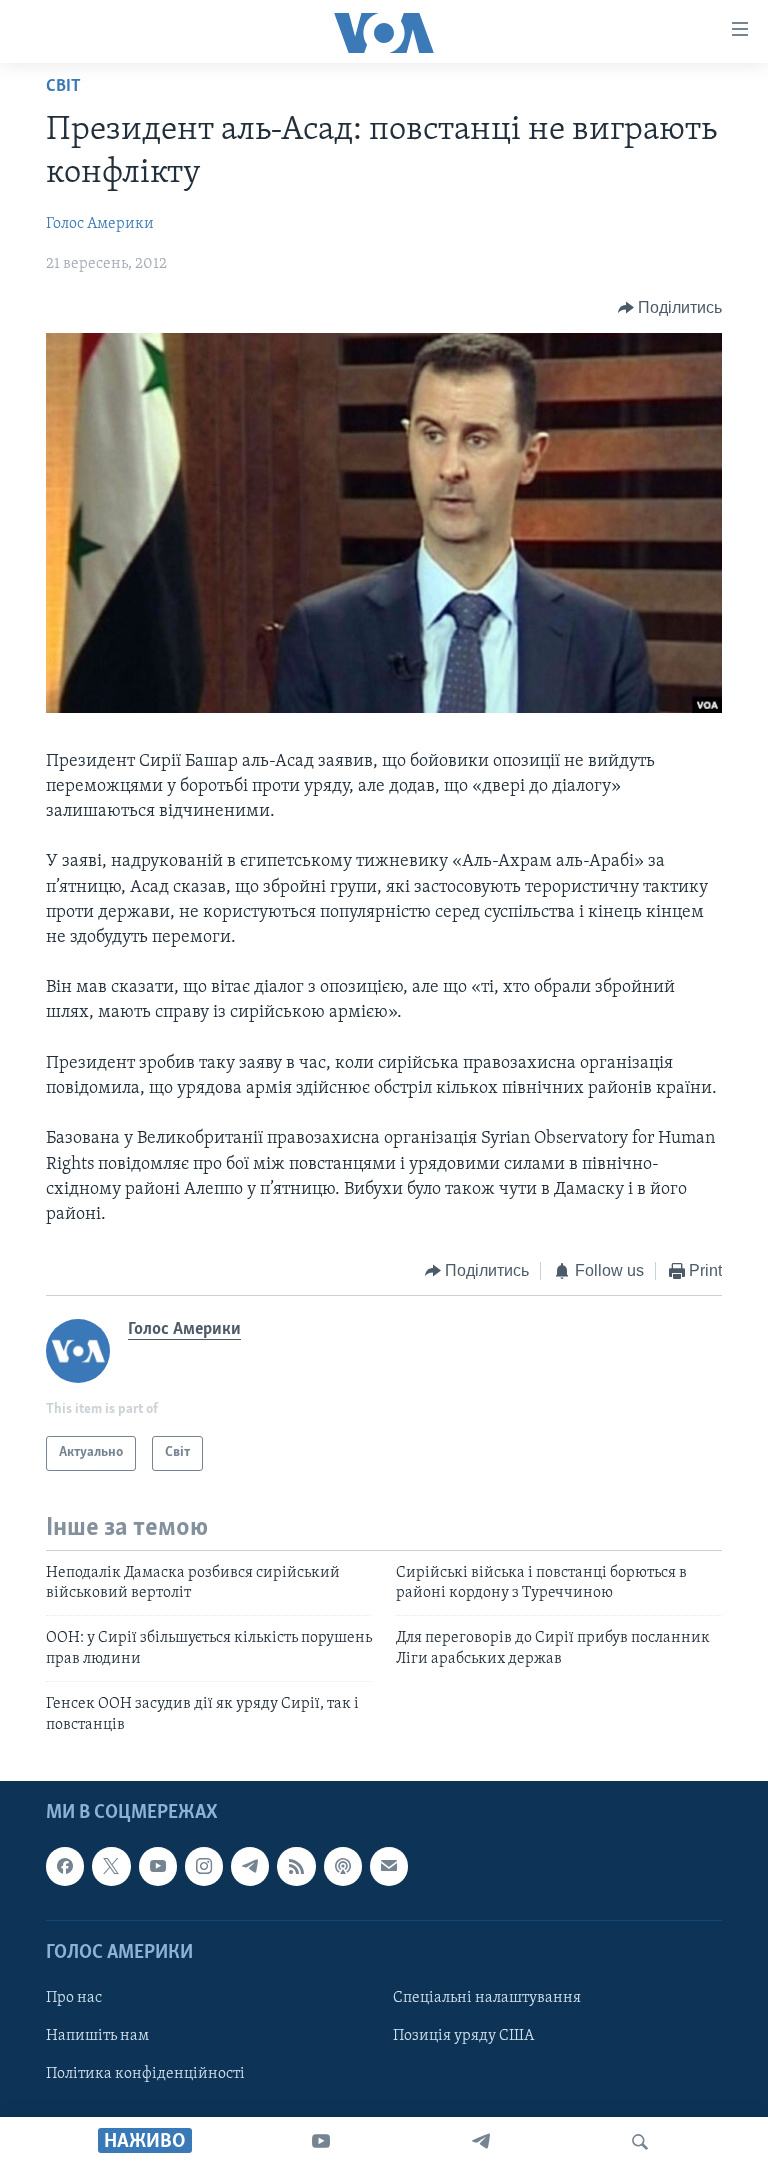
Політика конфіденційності (145, 2074)
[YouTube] (321, 2142)
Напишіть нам (97, 2036)
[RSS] (296, 1866)
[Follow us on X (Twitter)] (111, 1866)
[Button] (670, 308)
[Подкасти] (343, 1866)
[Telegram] (481, 2142)
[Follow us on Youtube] (158, 1866)
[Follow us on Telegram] (250, 1866)
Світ (63, 87)
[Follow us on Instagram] (204, 1866)
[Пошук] (640, 2142)
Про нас (74, 1998)
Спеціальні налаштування (487, 1998)
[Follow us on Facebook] (65, 1866)
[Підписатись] (389, 1866)
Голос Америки (100, 224)
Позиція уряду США (463, 2036)
